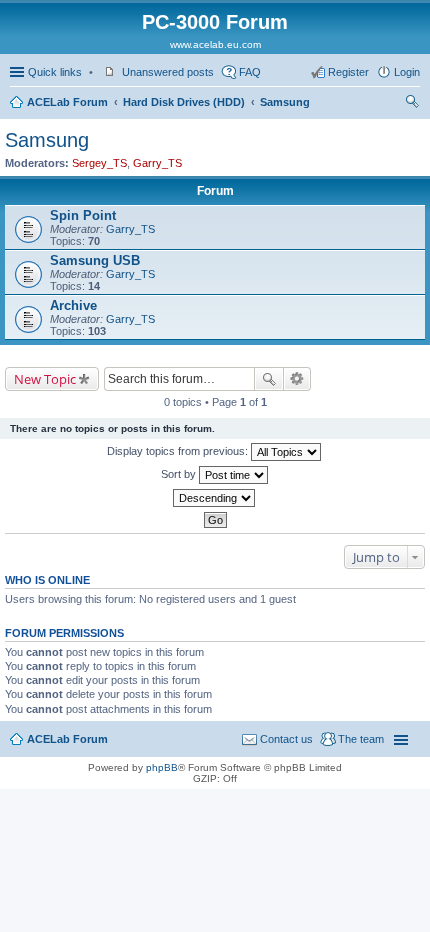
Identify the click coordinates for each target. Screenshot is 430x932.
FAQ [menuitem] (250, 72)
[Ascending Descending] (215, 498)
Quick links (55, 72)
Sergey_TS (99, 163)
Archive (73, 305)
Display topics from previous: (179, 451)
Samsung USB (95, 260)
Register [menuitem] (348, 72)
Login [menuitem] (407, 72)
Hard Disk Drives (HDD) (184, 102)
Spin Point (83, 215)
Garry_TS (157, 163)
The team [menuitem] (361, 739)
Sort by (180, 474)
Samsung (285, 102)
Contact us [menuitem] (286, 739)
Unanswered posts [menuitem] (168, 72)
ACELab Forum (67, 102)
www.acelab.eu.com (215, 44)
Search (269, 379)
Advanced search (297, 379)
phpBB (162, 767)
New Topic (45, 379)
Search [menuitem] (412, 104)
